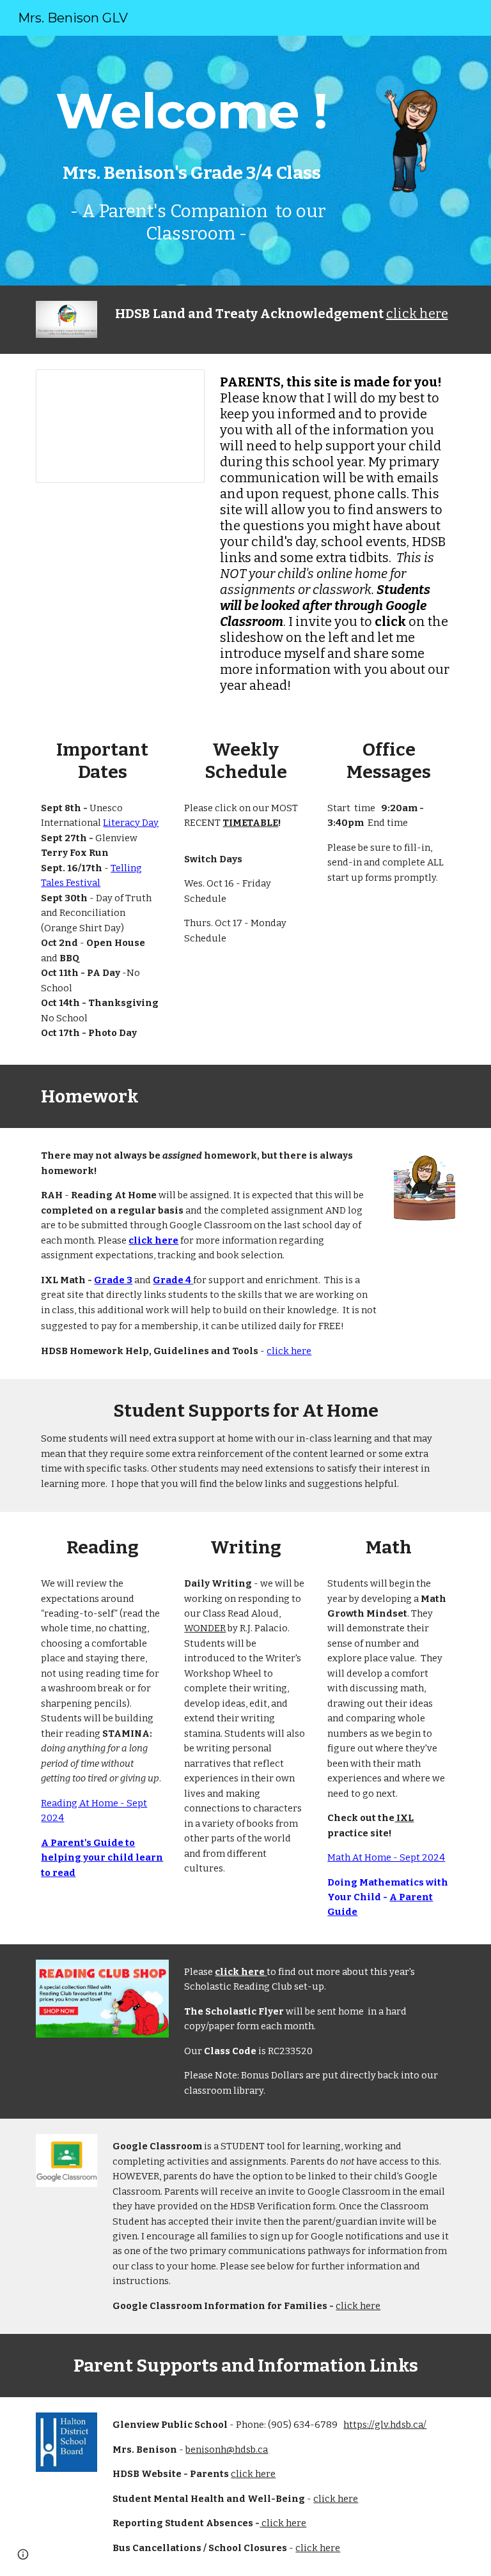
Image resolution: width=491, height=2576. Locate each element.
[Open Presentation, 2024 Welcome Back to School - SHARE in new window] (180, 386)
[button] (23, 2554)
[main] (191, 161)
